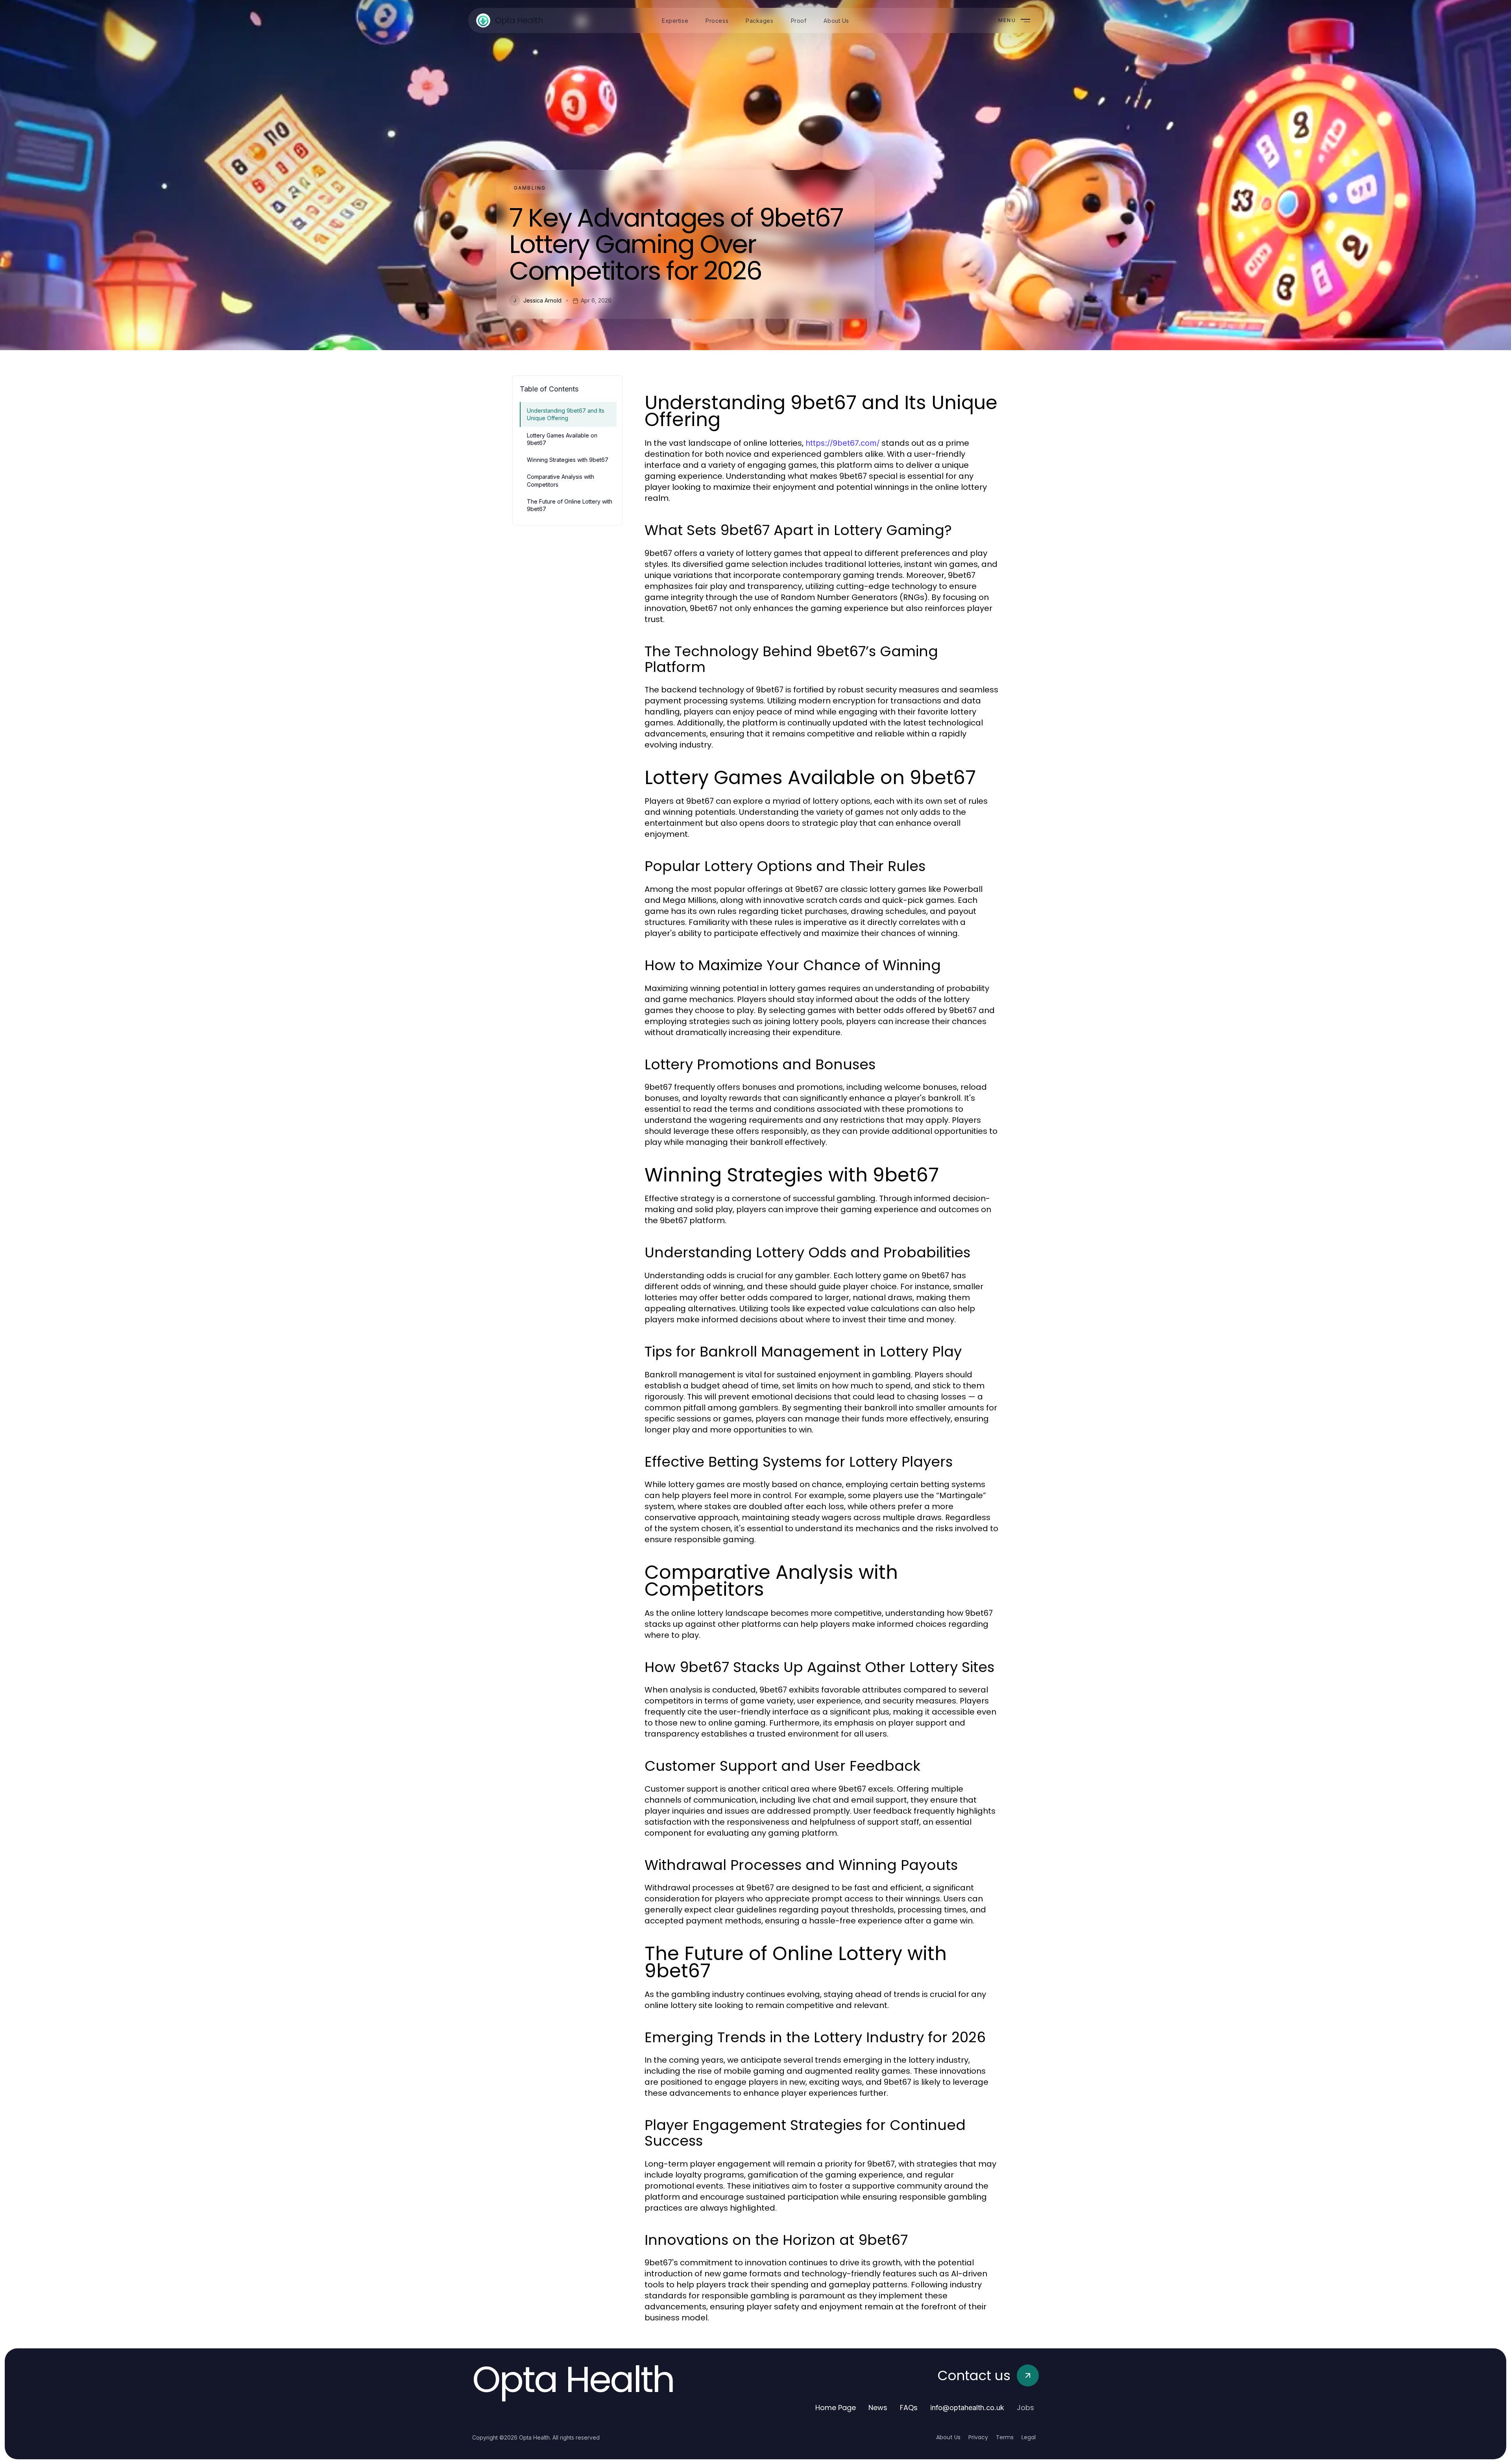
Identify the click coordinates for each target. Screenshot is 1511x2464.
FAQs (909, 2408)
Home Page (836, 2408)
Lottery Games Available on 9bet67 (562, 439)
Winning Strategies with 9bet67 (568, 460)
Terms (1005, 2437)
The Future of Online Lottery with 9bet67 (570, 505)
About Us (948, 2437)
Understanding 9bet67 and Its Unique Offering (566, 414)
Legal (1029, 2437)
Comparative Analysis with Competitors (561, 480)
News (878, 2408)
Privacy (978, 2437)
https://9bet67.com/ (842, 443)
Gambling (530, 188)
